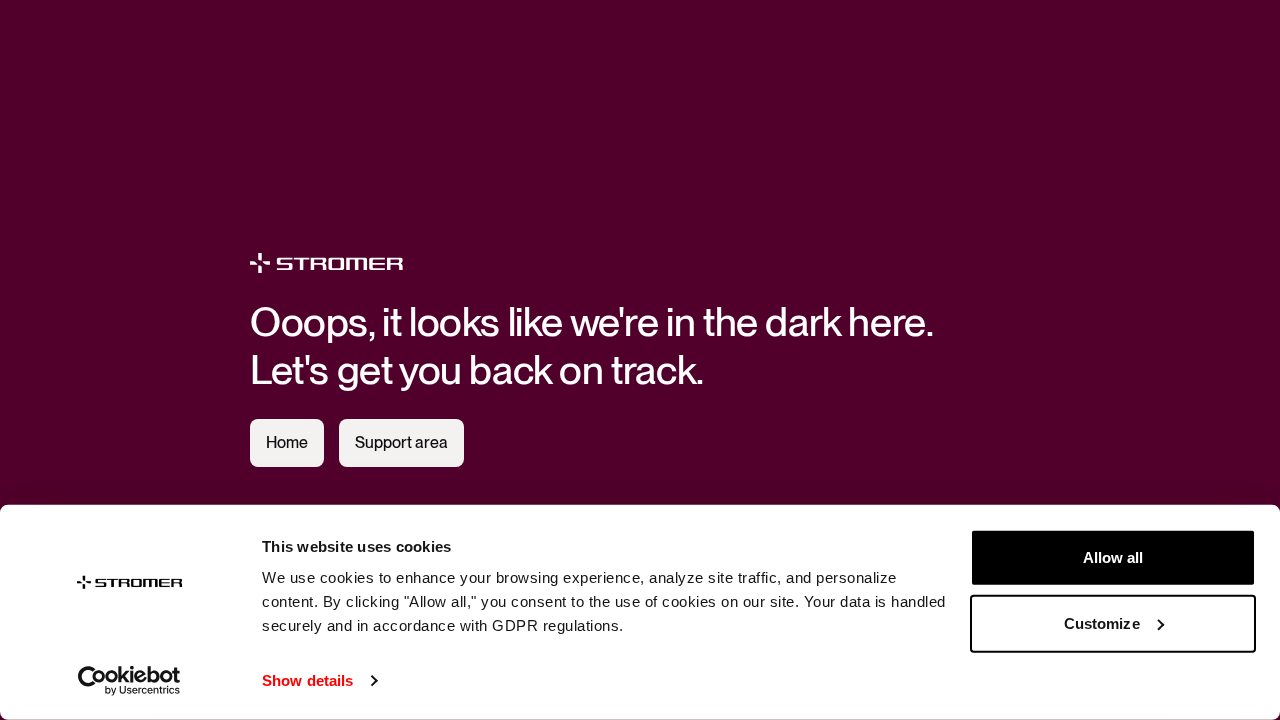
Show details (307, 680)
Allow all (1113, 557)
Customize (1102, 622)
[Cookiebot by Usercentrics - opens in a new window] (129, 681)
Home (287, 442)
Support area (401, 442)
